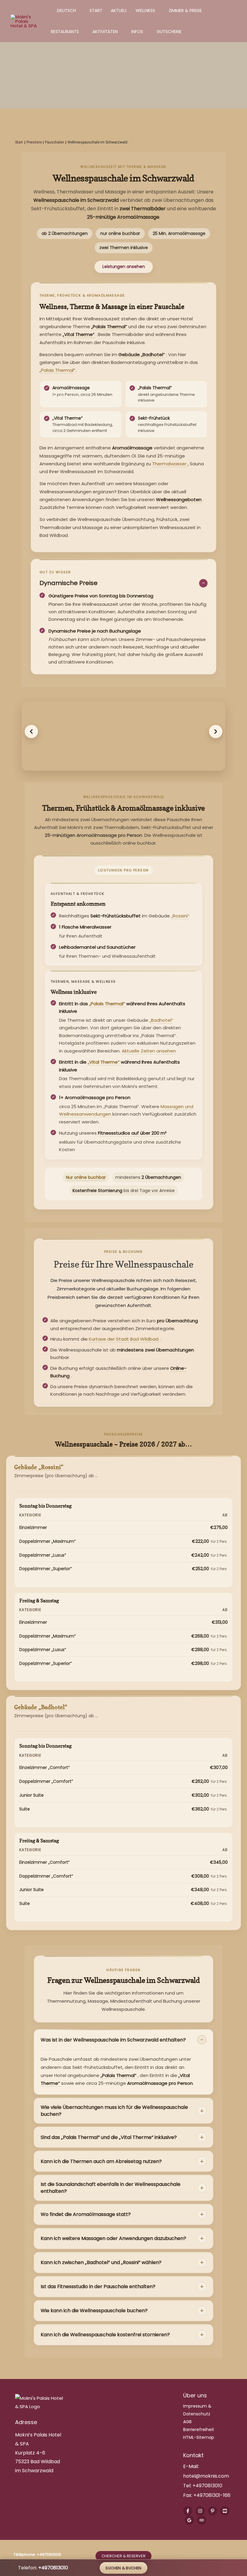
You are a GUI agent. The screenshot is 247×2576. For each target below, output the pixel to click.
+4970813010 (207, 2486)
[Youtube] (225, 2511)
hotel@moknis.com (206, 2476)
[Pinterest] (213, 2511)
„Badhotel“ (161, 1020)
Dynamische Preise (69, 583)
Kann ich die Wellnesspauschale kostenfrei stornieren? (105, 2335)
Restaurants (65, 32)
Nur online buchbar (86, 1177)
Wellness (145, 11)
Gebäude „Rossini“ (39, 1467)
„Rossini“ (180, 916)
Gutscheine (169, 32)
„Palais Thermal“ (108, 1004)
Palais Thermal (57, 370)
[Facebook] (188, 2511)
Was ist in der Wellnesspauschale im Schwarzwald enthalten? (113, 2040)
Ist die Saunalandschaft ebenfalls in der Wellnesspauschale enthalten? (111, 2188)
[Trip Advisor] (202, 2520)
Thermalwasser (170, 464)
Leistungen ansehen (124, 267)
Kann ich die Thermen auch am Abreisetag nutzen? (101, 2161)
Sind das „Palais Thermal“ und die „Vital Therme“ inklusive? (109, 2137)
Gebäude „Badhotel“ (41, 1707)
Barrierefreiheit (199, 2430)
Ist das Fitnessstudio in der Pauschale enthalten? (98, 2286)
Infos (137, 32)
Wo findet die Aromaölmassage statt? (86, 2214)
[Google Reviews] (189, 2520)
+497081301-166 (211, 2495)
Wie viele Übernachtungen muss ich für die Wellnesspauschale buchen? (114, 2111)
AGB (187, 2422)
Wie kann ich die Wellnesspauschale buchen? (94, 2311)
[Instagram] (200, 2511)
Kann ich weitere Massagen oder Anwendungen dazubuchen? (113, 2238)
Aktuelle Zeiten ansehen (149, 1051)
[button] (31, 732)
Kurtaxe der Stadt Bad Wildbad (124, 1339)
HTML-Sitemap (199, 2437)
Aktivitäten (105, 32)
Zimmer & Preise (185, 11)
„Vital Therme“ (104, 1062)
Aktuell (119, 11)
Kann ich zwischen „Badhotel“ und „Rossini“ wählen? (101, 2262)
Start (96, 11)
